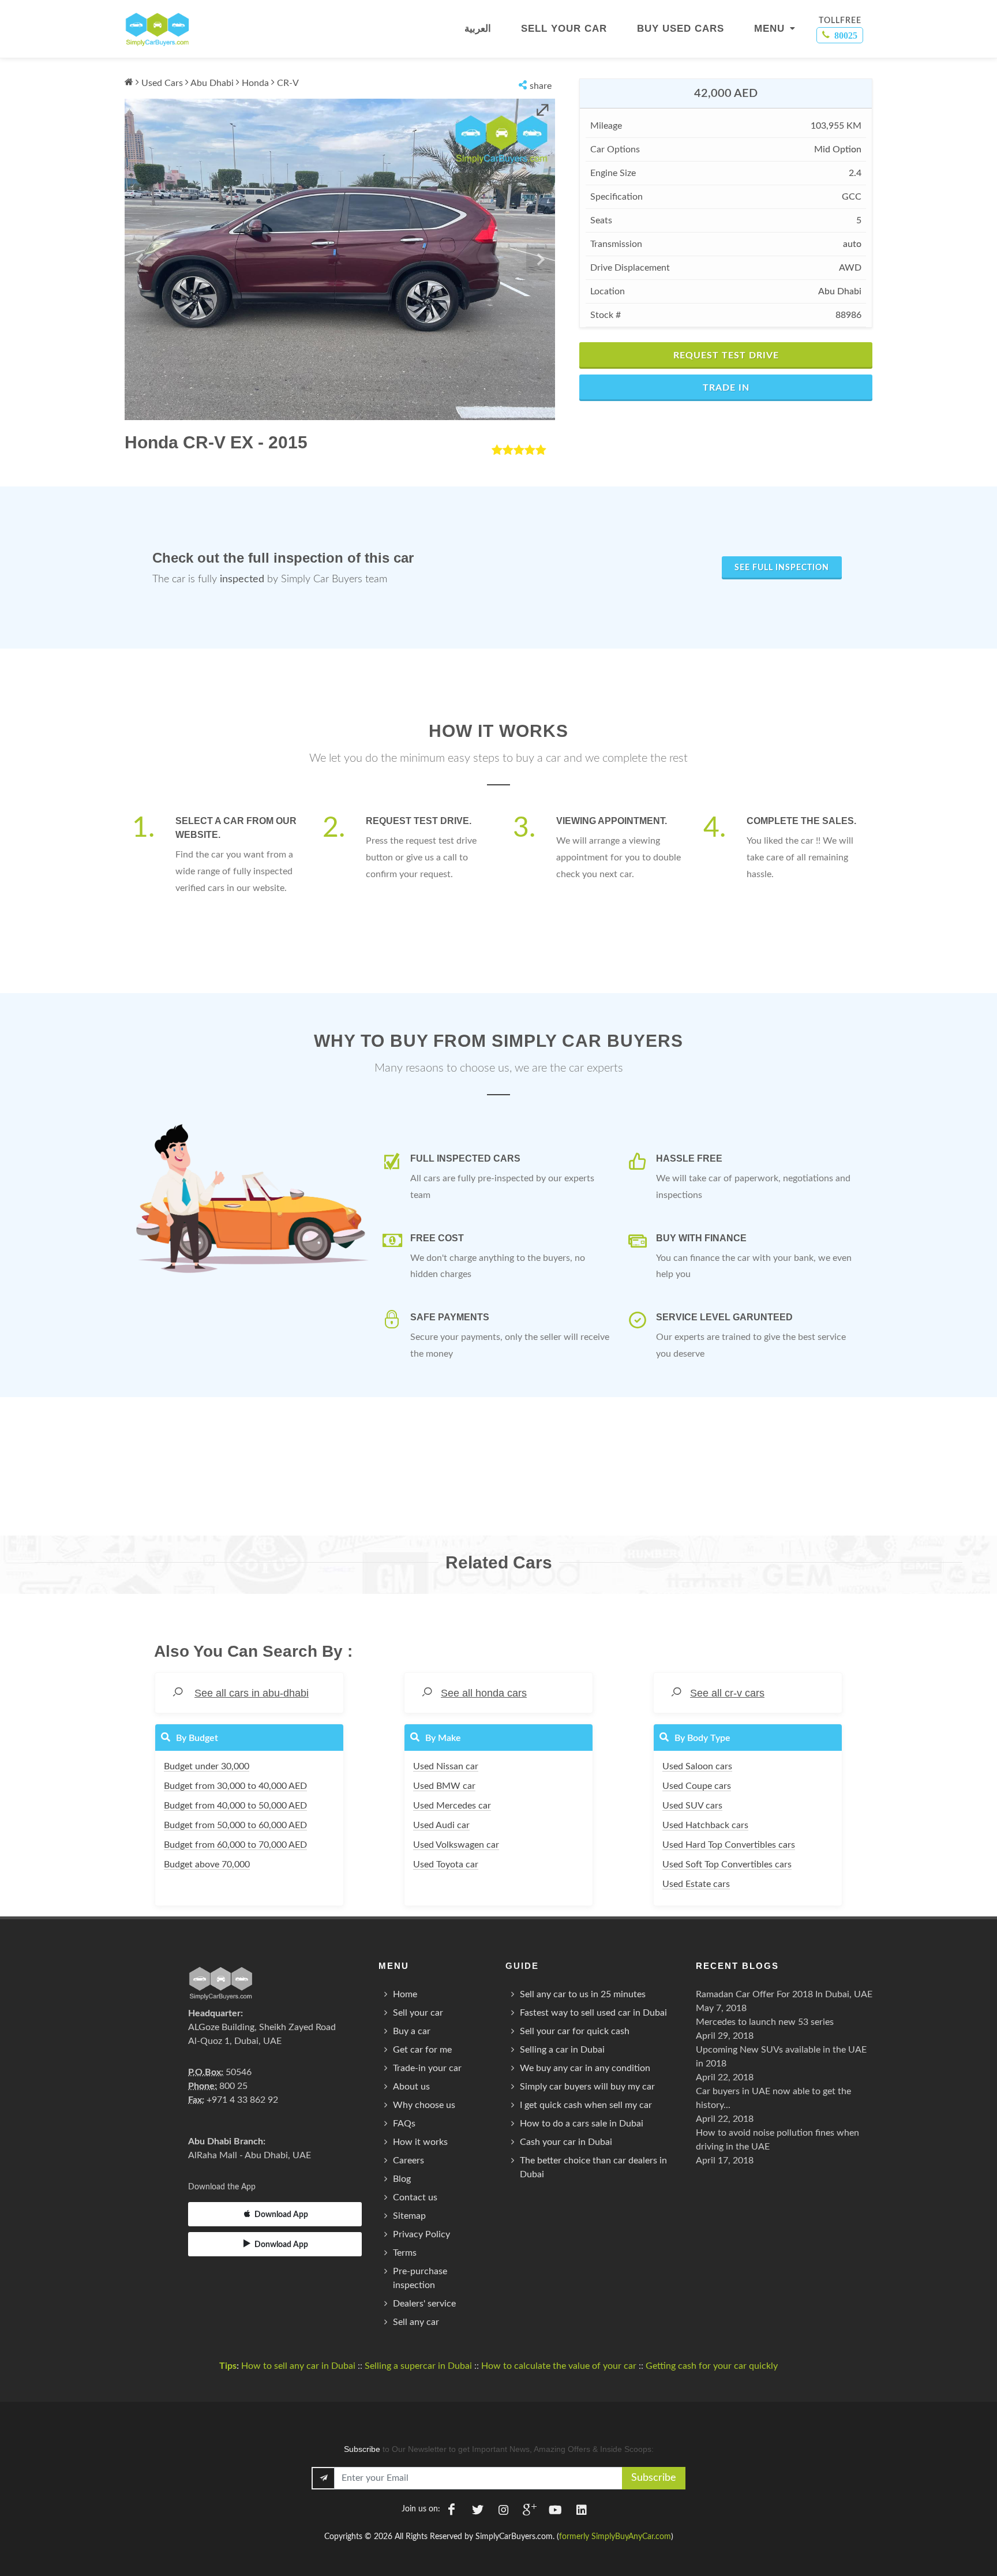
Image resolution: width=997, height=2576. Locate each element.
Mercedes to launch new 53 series (765, 2022)
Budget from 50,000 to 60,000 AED (235, 1825)
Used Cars (162, 83)
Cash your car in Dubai (566, 2142)
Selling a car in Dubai (562, 2050)
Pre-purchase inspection (420, 2278)
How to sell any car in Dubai (298, 2366)
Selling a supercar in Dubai (418, 2366)
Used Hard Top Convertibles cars (729, 1845)
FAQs (404, 2124)
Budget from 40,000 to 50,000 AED (235, 1806)
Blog (402, 2179)
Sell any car (416, 2322)
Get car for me (422, 2050)
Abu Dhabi (212, 83)
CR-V (288, 83)
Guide (522, 1966)
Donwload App (281, 2245)
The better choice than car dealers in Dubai (593, 2167)
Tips (228, 2366)
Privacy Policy (421, 2234)
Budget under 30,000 (207, 1766)
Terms (405, 2253)
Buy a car (412, 2031)
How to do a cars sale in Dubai (582, 2124)
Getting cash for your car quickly (712, 2366)
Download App (281, 2215)
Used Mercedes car (452, 1806)
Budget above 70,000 (207, 1864)
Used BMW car (444, 1786)
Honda (255, 83)
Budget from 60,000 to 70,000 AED (235, 1845)
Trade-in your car (427, 2068)
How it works (420, 2142)
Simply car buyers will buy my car (587, 2087)
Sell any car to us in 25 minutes (583, 1994)
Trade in (726, 388)
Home (405, 1994)
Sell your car (418, 2013)
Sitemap (409, 2216)
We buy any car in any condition (585, 2068)
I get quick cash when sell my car (586, 2105)
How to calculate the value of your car (559, 2366)
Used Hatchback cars (705, 1825)
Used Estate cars (696, 1884)
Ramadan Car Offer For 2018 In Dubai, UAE (784, 1994)
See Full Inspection (782, 568)
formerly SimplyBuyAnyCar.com (615, 2537)
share (541, 86)
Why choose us (424, 2105)
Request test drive (726, 355)
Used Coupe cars (697, 1786)
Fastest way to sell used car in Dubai (593, 2013)
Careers (408, 2161)
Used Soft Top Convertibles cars (727, 1864)
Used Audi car (441, 1825)
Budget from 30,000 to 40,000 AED (235, 1786)
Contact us (415, 2197)
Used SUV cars (692, 1806)
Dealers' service (424, 2304)
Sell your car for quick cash (575, 2031)
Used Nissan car (446, 1766)
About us (411, 2087)
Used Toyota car (446, 1864)
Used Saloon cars (697, 1766)
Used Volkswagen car (456, 1845)
